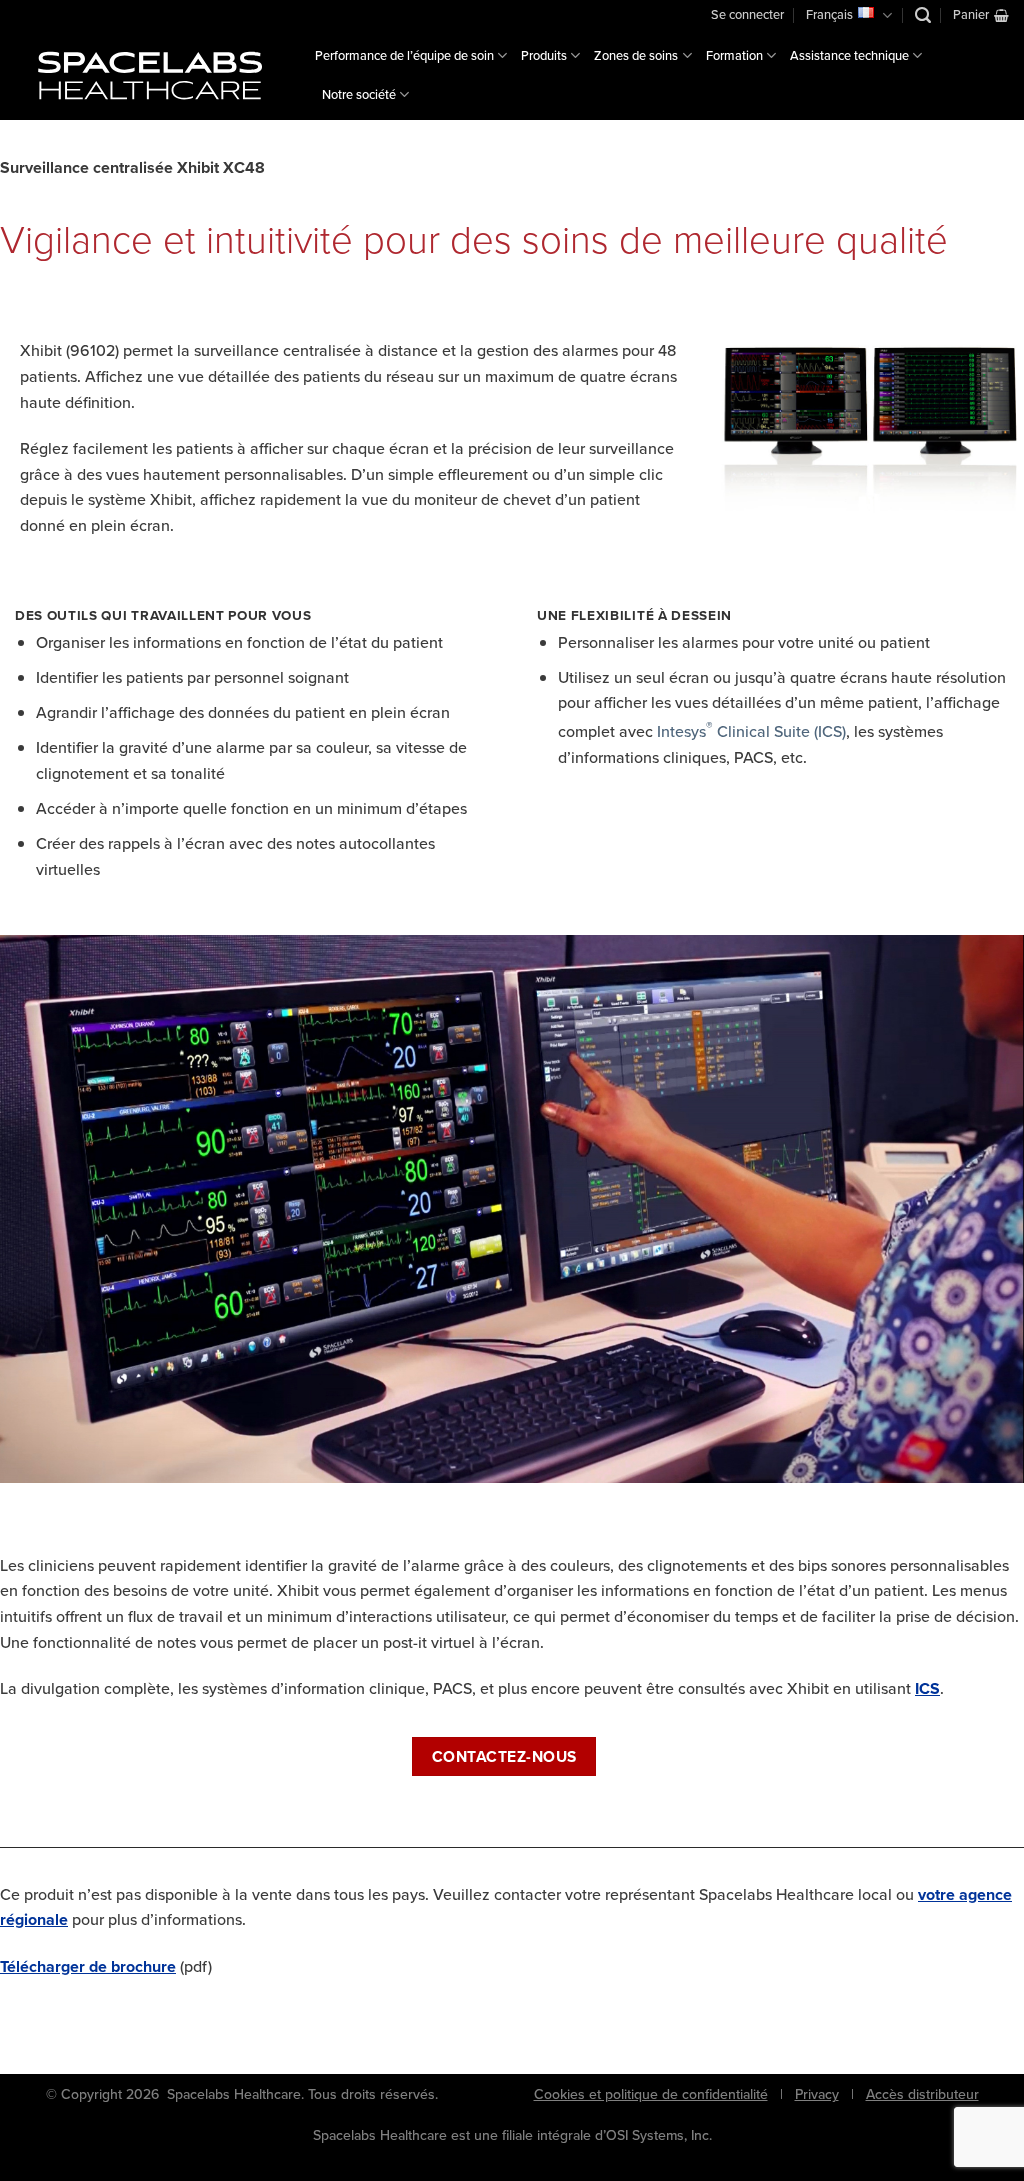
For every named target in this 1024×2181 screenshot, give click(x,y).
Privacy (817, 2094)
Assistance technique (849, 55)
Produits (544, 55)
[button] (923, 15)
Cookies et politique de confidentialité (651, 2094)
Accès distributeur (922, 2094)
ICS (927, 1688)
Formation (734, 55)
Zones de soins (636, 55)
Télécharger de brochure (88, 1966)
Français (829, 14)
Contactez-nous (504, 1756)
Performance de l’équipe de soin (404, 55)
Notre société (359, 94)
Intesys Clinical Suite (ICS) (751, 731)
